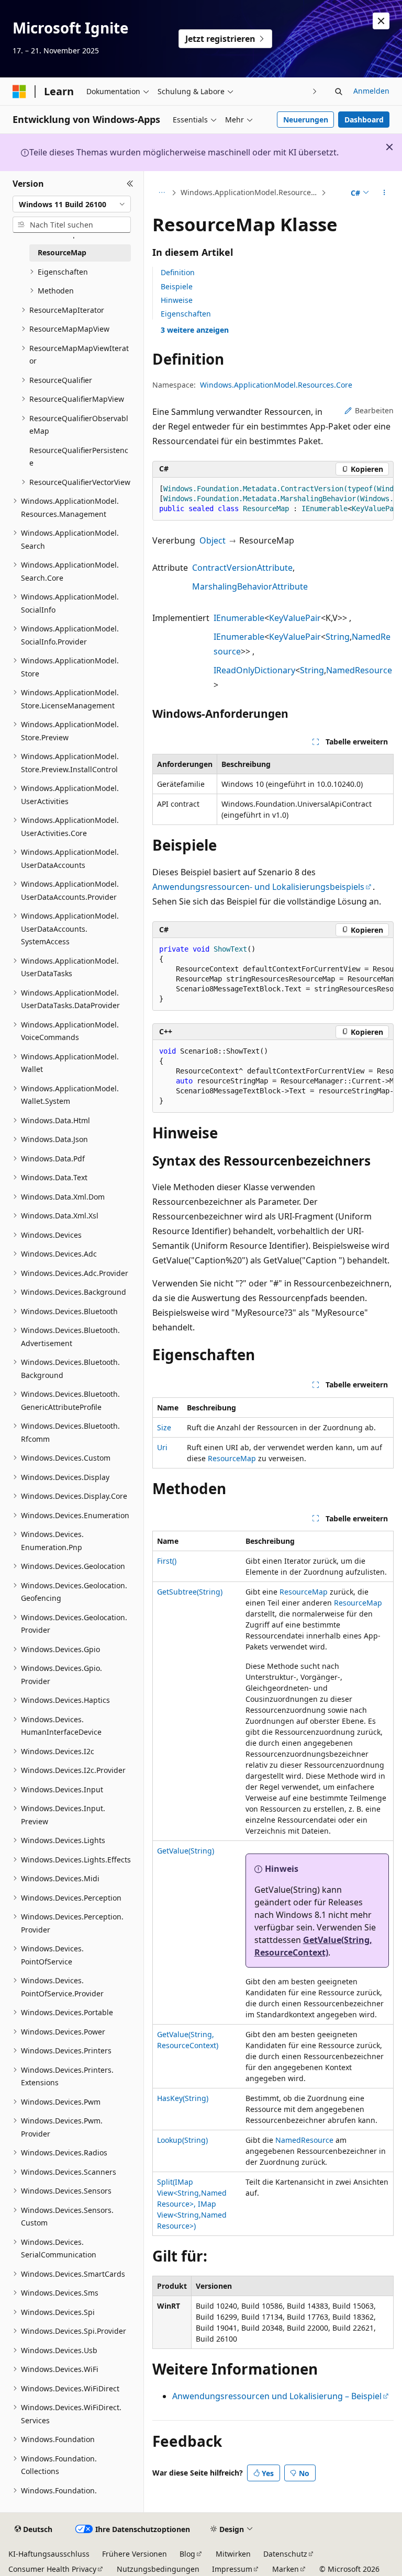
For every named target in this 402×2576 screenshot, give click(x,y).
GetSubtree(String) (190, 1592)
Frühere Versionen (135, 2554)
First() (167, 1561)
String (338, 637)
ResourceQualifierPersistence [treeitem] (79, 457)
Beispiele (177, 286)
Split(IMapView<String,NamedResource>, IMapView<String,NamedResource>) (192, 2204)
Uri (162, 1447)
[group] (273, 499)
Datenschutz (285, 2554)
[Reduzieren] (130, 184)
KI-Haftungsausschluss (49, 2554)
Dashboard (364, 120)
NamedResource (359, 670)
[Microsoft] (19, 92)
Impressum (232, 2569)
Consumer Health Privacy (52, 2569)
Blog (187, 2554)
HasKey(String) (183, 2098)
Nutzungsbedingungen (158, 2569)
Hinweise (177, 300)
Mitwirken (233, 2554)
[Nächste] (315, 91)
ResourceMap (232, 1458)
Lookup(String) (182, 2140)
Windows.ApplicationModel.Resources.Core (250, 192)
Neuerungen (306, 120)
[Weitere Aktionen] (384, 193)
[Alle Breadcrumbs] (161, 193)
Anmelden (371, 91)
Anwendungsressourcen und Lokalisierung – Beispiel (277, 2396)
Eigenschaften (186, 314)
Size (164, 1427)
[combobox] (72, 204)
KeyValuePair (295, 618)
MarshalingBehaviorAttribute (250, 586)
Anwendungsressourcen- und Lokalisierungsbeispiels (258, 887)
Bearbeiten (374, 410)
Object (213, 540)
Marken (286, 2569)
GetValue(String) (186, 1851)
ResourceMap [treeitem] (62, 252)
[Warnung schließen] (381, 21)
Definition (178, 272)
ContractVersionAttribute (242, 568)
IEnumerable (239, 618)
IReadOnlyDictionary (254, 670)
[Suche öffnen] (339, 92)
